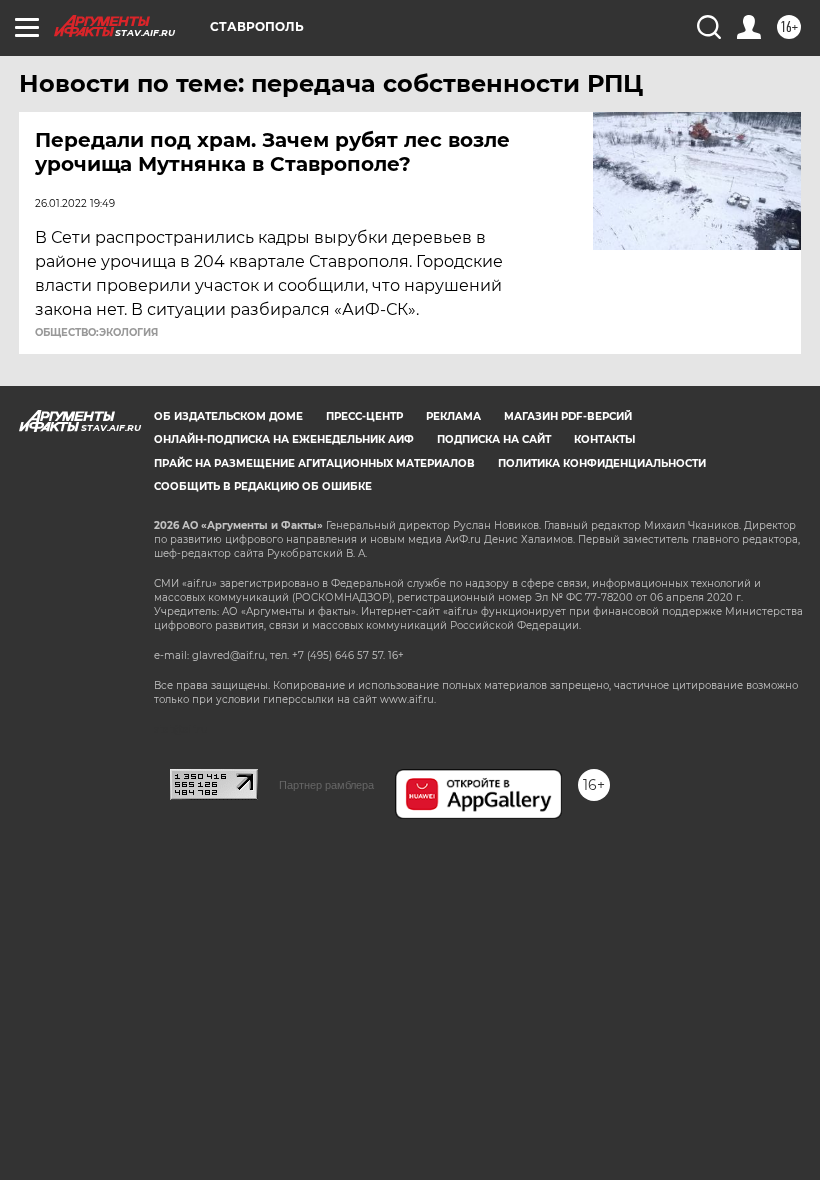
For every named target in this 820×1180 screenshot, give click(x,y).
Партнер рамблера (326, 785)
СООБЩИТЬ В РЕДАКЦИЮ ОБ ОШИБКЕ (263, 486)
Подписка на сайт (494, 439)
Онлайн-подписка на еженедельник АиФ (284, 439)
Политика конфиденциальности (602, 463)
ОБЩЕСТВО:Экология (96, 333)
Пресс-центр (364, 416)
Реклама (453, 416)
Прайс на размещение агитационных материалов (314, 463)
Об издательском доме (228, 416)
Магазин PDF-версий (568, 416)
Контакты (604, 439)
